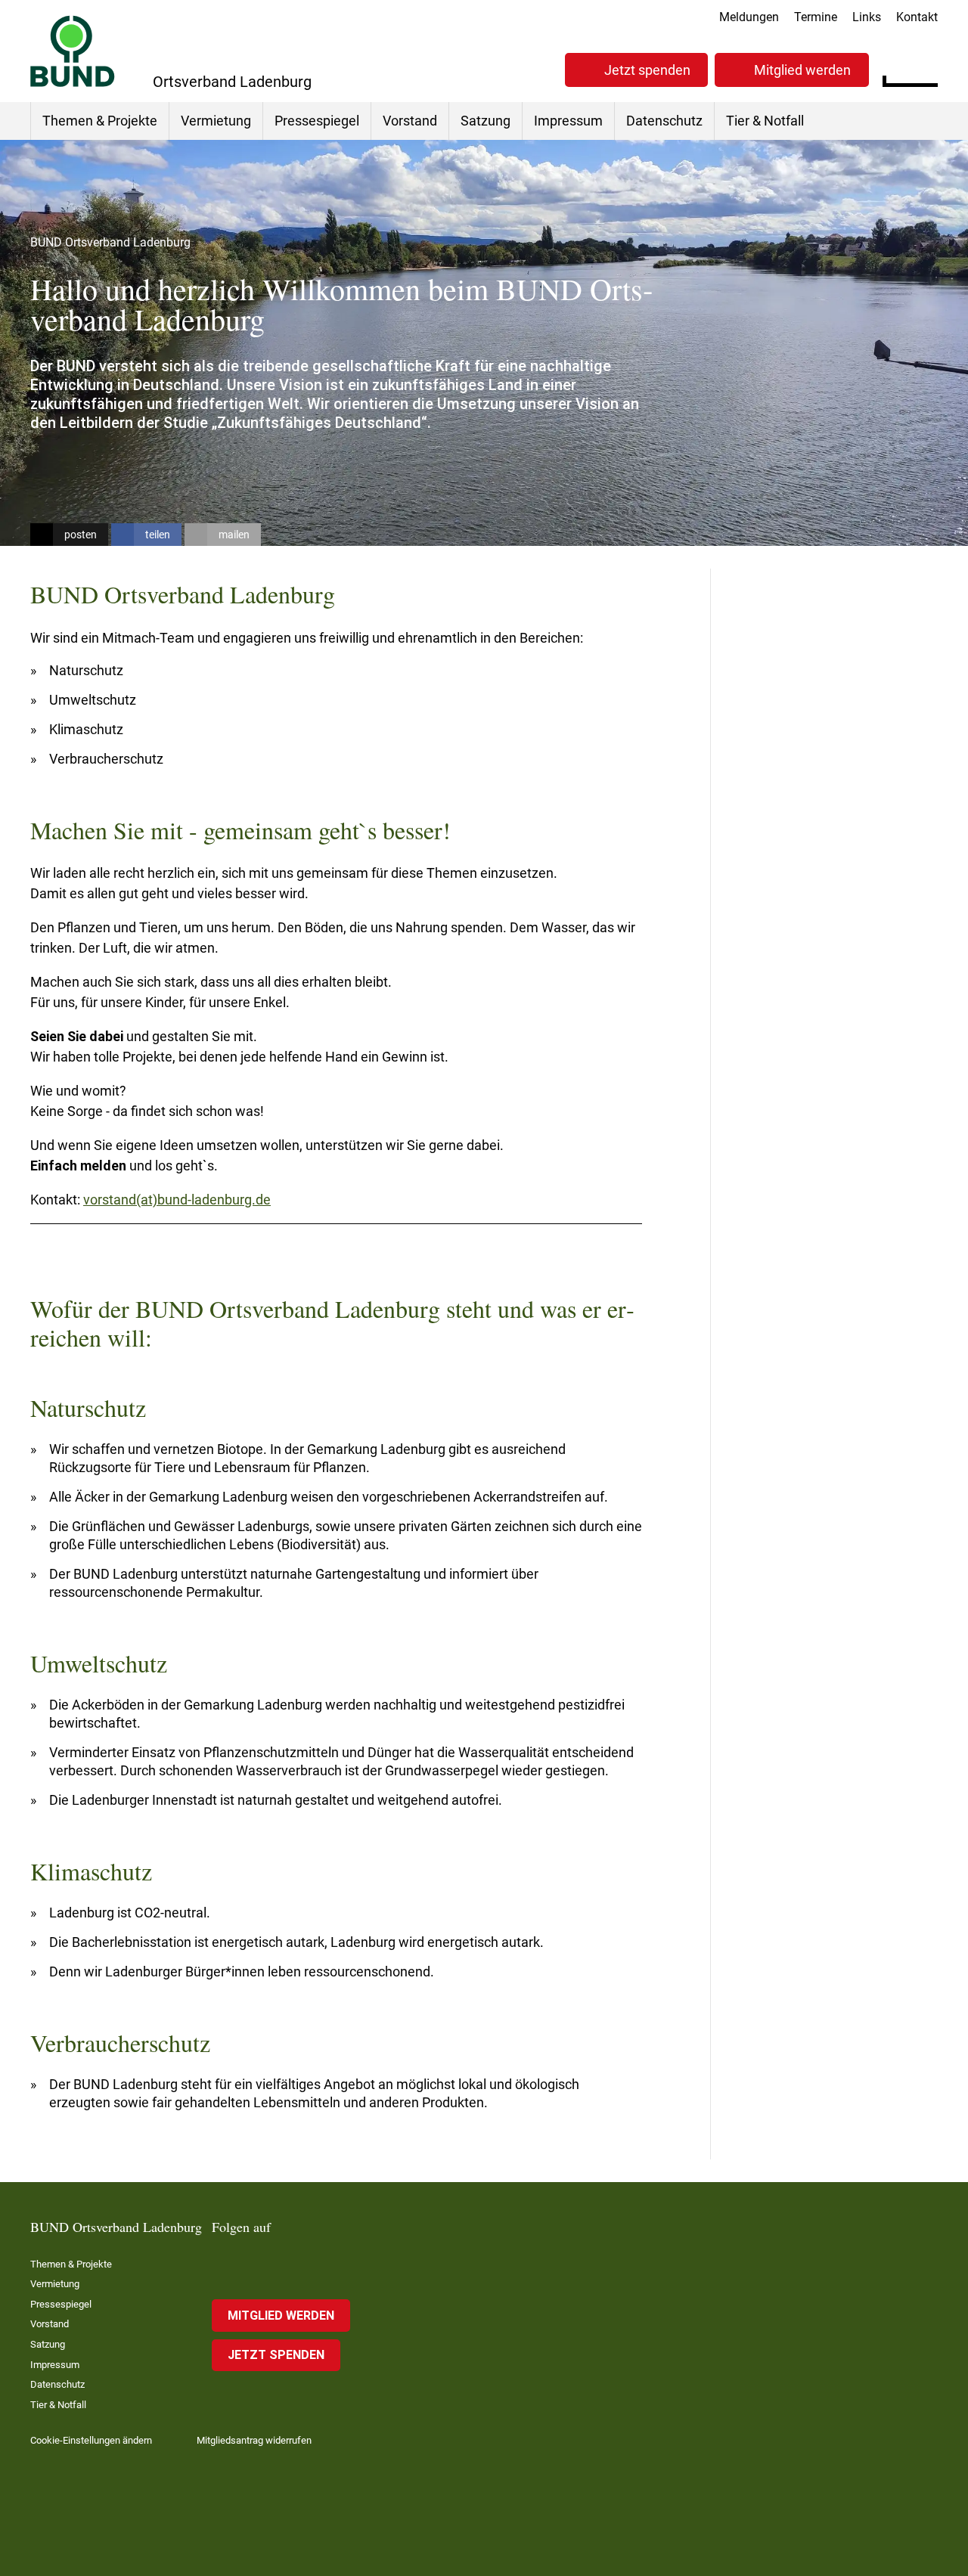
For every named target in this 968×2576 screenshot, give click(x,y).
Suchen (926, 68)
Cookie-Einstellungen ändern (91, 2440)
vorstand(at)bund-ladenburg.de (177, 1200)
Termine (816, 17)
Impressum (568, 121)
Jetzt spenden (647, 70)
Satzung (486, 121)
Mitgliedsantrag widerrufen (254, 2440)
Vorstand (410, 121)
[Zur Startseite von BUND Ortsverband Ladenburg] (73, 51)
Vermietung (216, 121)
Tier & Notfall (765, 121)
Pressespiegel (317, 121)
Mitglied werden (802, 70)
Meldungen (749, 17)
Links (867, 17)
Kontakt (917, 17)
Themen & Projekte (100, 121)
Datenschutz (664, 121)
